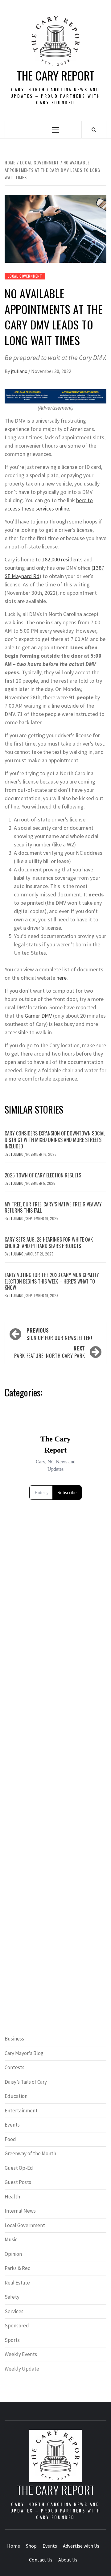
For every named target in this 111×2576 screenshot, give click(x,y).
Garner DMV (38, 1016)
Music (11, 2239)
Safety (12, 2297)
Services (14, 2311)
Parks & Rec (17, 2268)
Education (16, 2096)
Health (12, 2197)
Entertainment (21, 2111)
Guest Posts (18, 2182)
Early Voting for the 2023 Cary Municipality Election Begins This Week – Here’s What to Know (52, 1281)
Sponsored (17, 2326)
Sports (12, 2340)
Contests (14, 2067)
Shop (31, 2546)
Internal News (20, 2211)
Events (12, 2125)
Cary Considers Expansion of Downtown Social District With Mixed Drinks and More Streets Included (55, 1140)
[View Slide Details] (55, 397)
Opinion (13, 2254)
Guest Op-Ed (19, 2168)
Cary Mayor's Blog (24, 2053)
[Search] (94, 130)
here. (62, 978)
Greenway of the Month (30, 2153)
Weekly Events (21, 2354)
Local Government (25, 276)
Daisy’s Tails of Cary (26, 2082)
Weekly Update (22, 2369)
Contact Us (41, 2560)
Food (10, 2139)
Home (14, 2546)
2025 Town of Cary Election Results (43, 1175)
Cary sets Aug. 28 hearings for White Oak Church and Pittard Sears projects (49, 1243)
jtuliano (20, 371)
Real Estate (17, 2283)
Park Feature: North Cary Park (50, 1352)
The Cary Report (56, 75)
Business (14, 2039)
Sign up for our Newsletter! (59, 1334)
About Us (68, 2560)
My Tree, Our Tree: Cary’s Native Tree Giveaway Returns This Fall (53, 1207)
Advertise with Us (81, 2546)
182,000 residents (62, 559)
